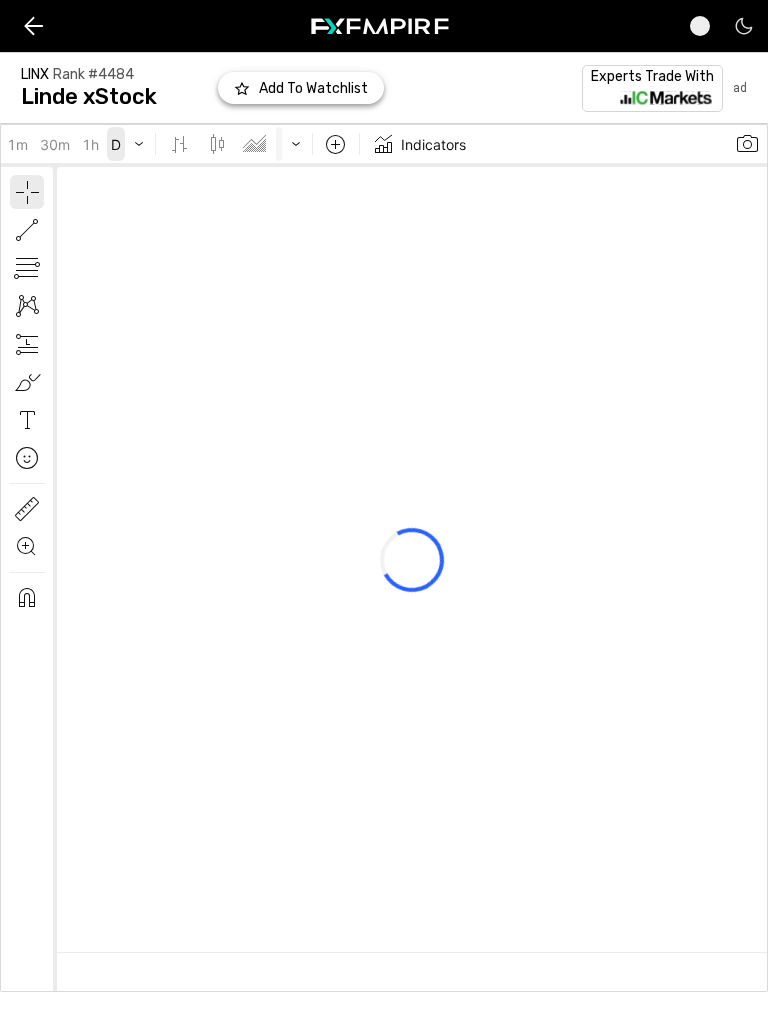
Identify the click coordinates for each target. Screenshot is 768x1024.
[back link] (33, 26)
